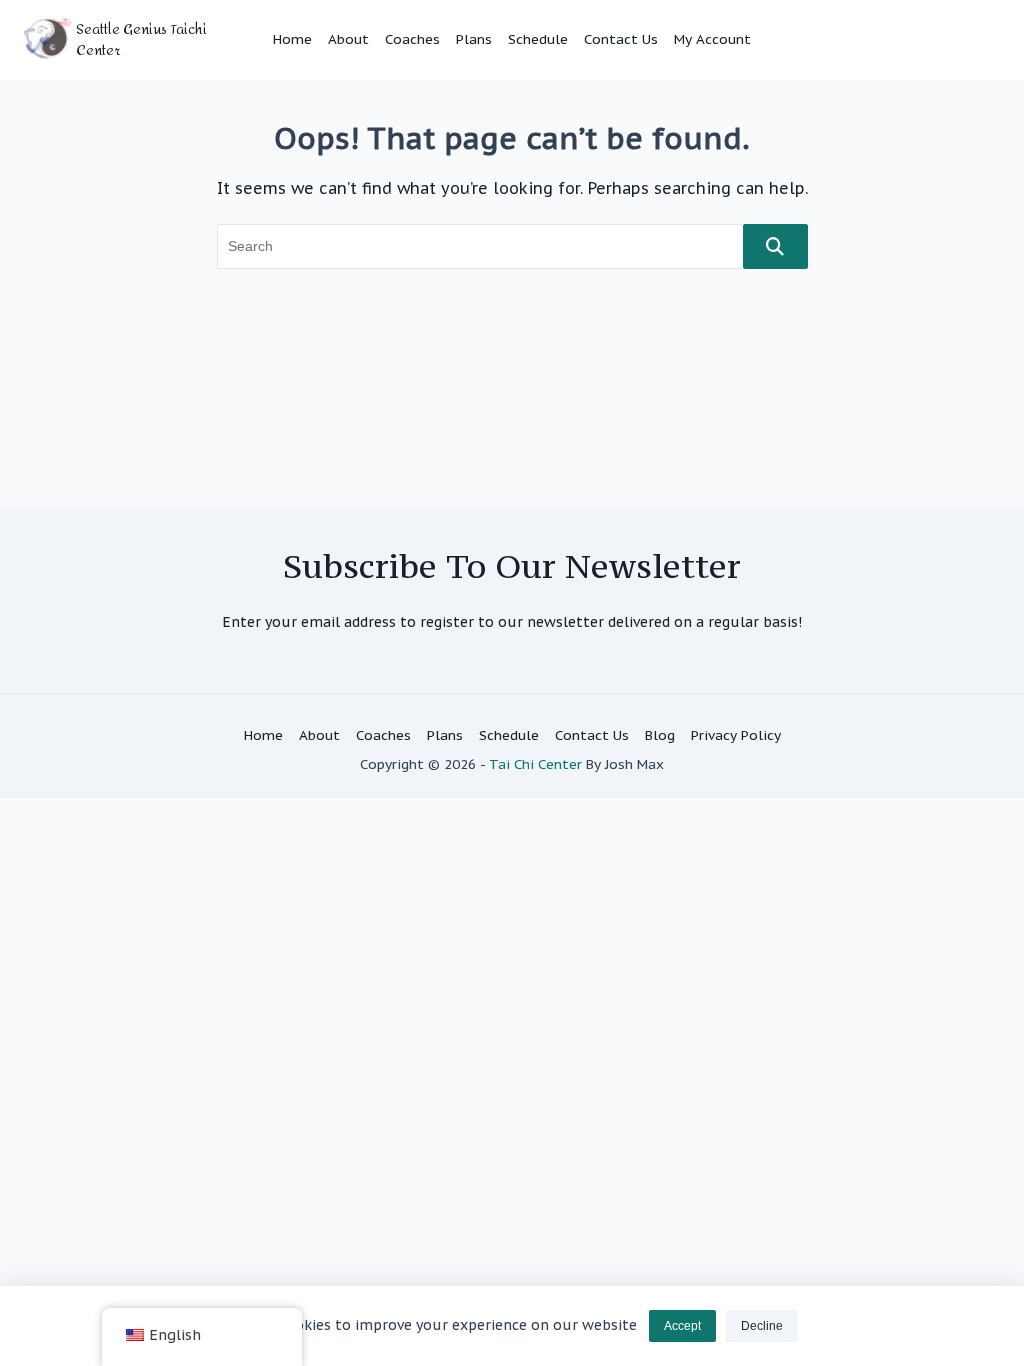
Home (292, 39)
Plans (474, 39)
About (348, 39)
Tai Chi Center (535, 764)
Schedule (538, 39)
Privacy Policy (736, 735)
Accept (682, 1326)
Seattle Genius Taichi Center (141, 40)
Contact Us (621, 39)
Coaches (412, 39)
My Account (712, 39)
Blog (660, 735)
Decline (762, 1326)
